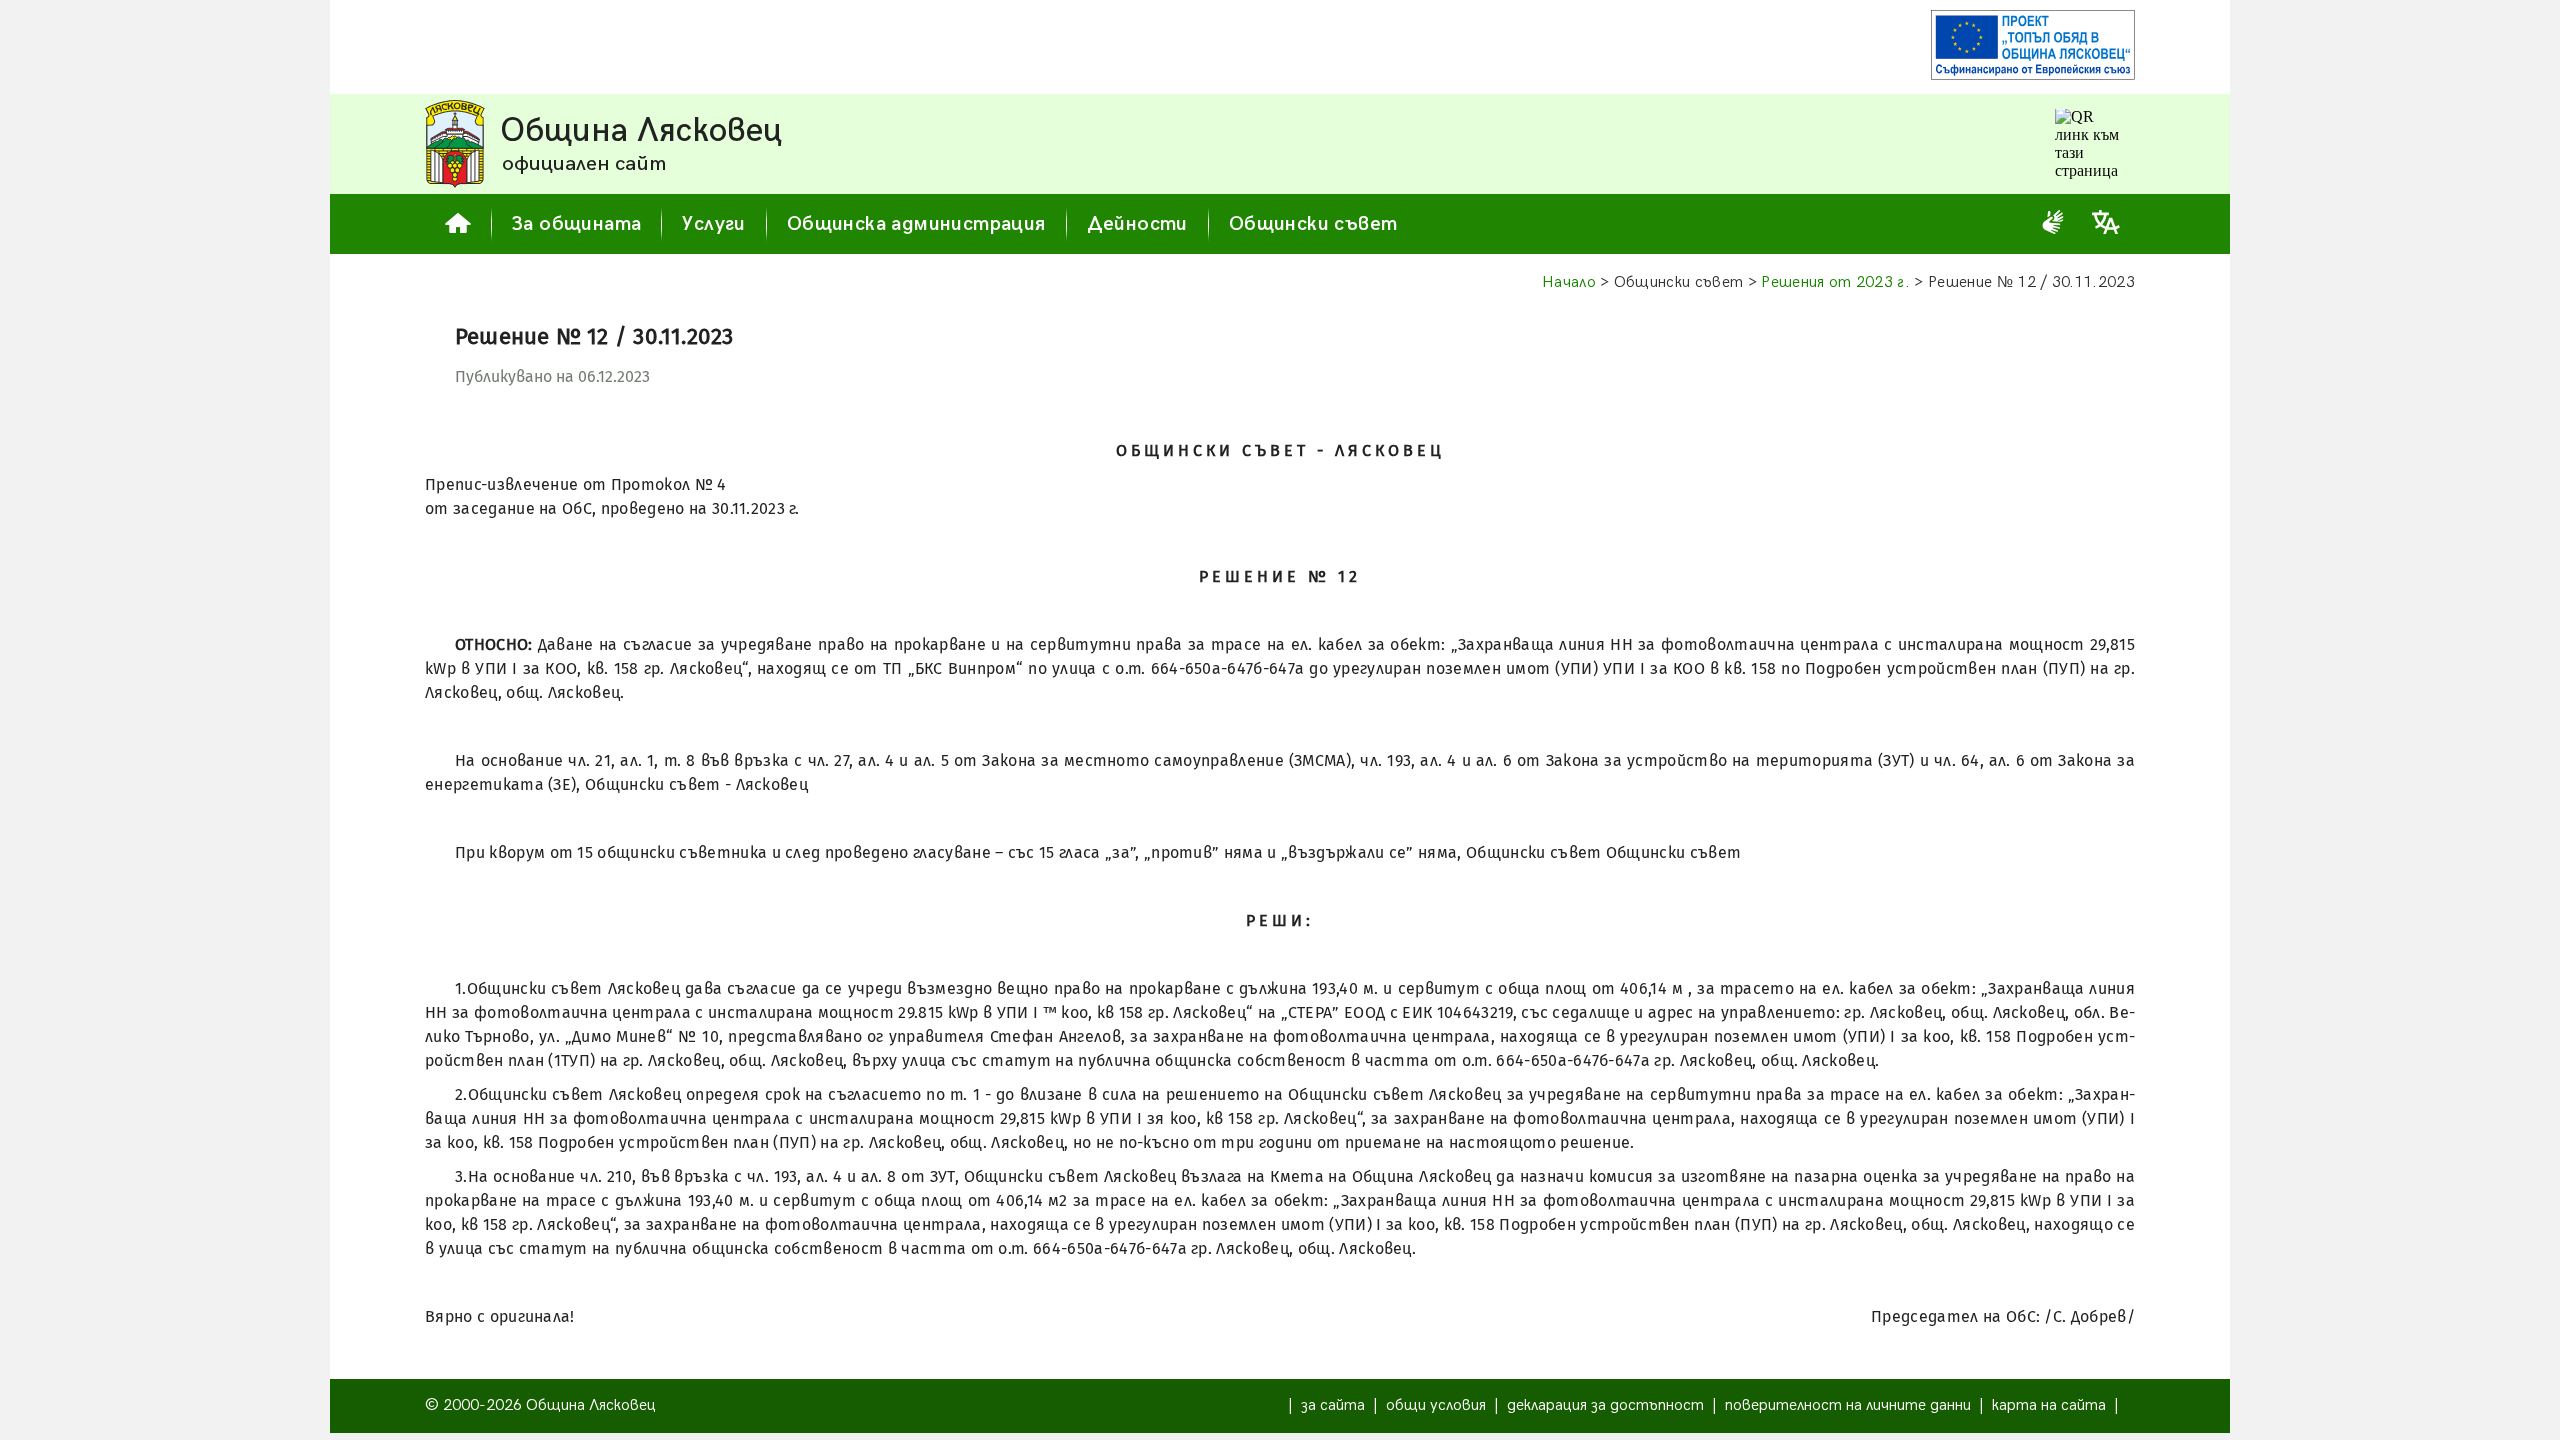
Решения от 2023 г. (1835, 282)
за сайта (1333, 1405)
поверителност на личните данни (1848, 1405)
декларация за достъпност (1605, 1405)
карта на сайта (2049, 1405)
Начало (1569, 282)
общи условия (1436, 1405)
